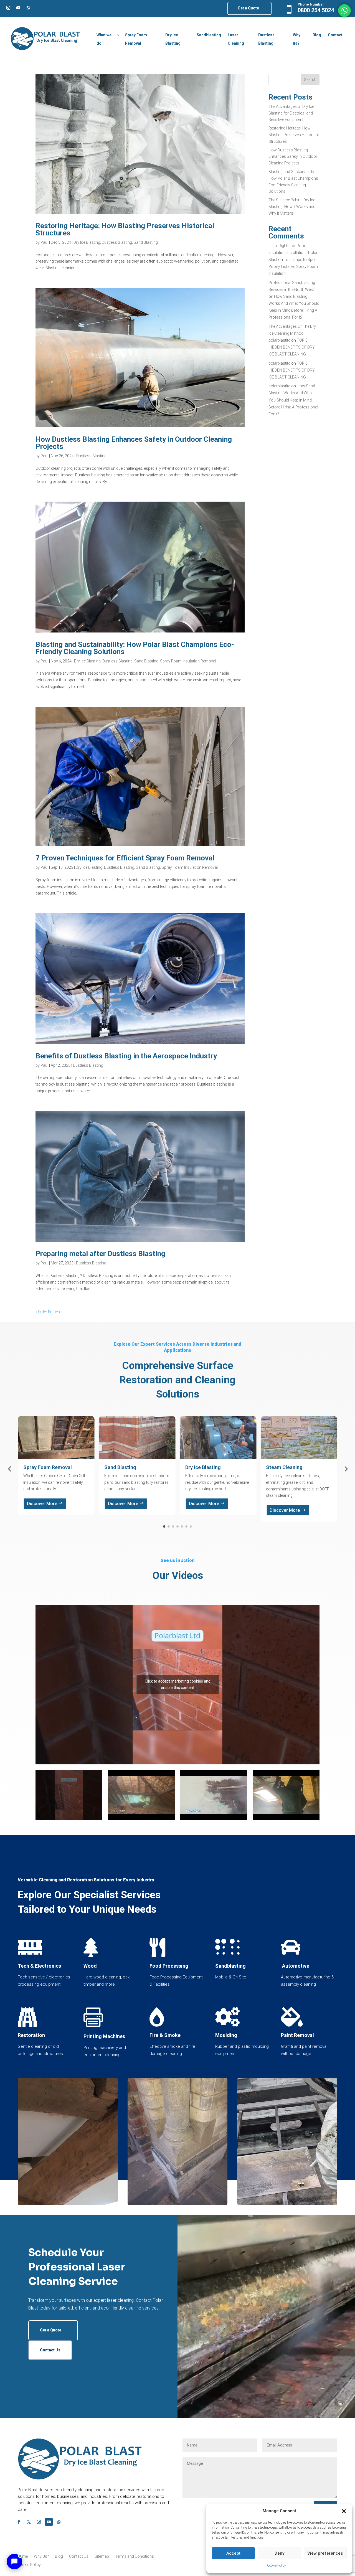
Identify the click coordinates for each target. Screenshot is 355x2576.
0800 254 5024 (316, 10)
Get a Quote (248, 8)
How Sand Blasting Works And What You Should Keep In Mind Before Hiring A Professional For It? (293, 400)
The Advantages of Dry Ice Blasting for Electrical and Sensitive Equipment (291, 113)
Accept (233, 2553)
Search (310, 80)
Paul (44, 242)
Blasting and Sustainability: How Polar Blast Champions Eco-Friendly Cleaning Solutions (135, 648)
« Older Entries (48, 1312)
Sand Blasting (146, 242)
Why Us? (41, 2556)
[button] (344, 2511)
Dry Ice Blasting (87, 242)
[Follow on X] (29, 2522)
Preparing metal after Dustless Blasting (100, 1254)
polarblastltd (279, 363)
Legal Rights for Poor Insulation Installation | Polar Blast (293, 253)
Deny (279, 2553)
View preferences (325, 2553)
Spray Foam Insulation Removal (188, 661)
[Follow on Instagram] (8, 8)
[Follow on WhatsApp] (28, 8)
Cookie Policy (277, 2565)
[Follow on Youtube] (18, 8)
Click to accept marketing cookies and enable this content (178, 1684)
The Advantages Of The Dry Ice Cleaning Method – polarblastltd (292, 333)
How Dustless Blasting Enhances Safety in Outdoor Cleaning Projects (134, 443)
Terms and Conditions (135, 2556)
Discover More (42, 1504)
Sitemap (102, 2556)
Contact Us (50, 2350)
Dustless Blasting (117, 242)
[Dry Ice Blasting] (287, 2204)
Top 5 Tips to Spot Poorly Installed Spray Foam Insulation (293, 266)
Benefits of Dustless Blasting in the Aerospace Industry (126, 1056)
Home (22, 2556)
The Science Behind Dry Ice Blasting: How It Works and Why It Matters (292, 207)
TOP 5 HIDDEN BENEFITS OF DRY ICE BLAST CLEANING (292, 347)
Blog (59, 2556)
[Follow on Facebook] (19, 2522)
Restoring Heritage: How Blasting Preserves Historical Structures (125, 229)
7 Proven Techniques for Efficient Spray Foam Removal (125, 858)
